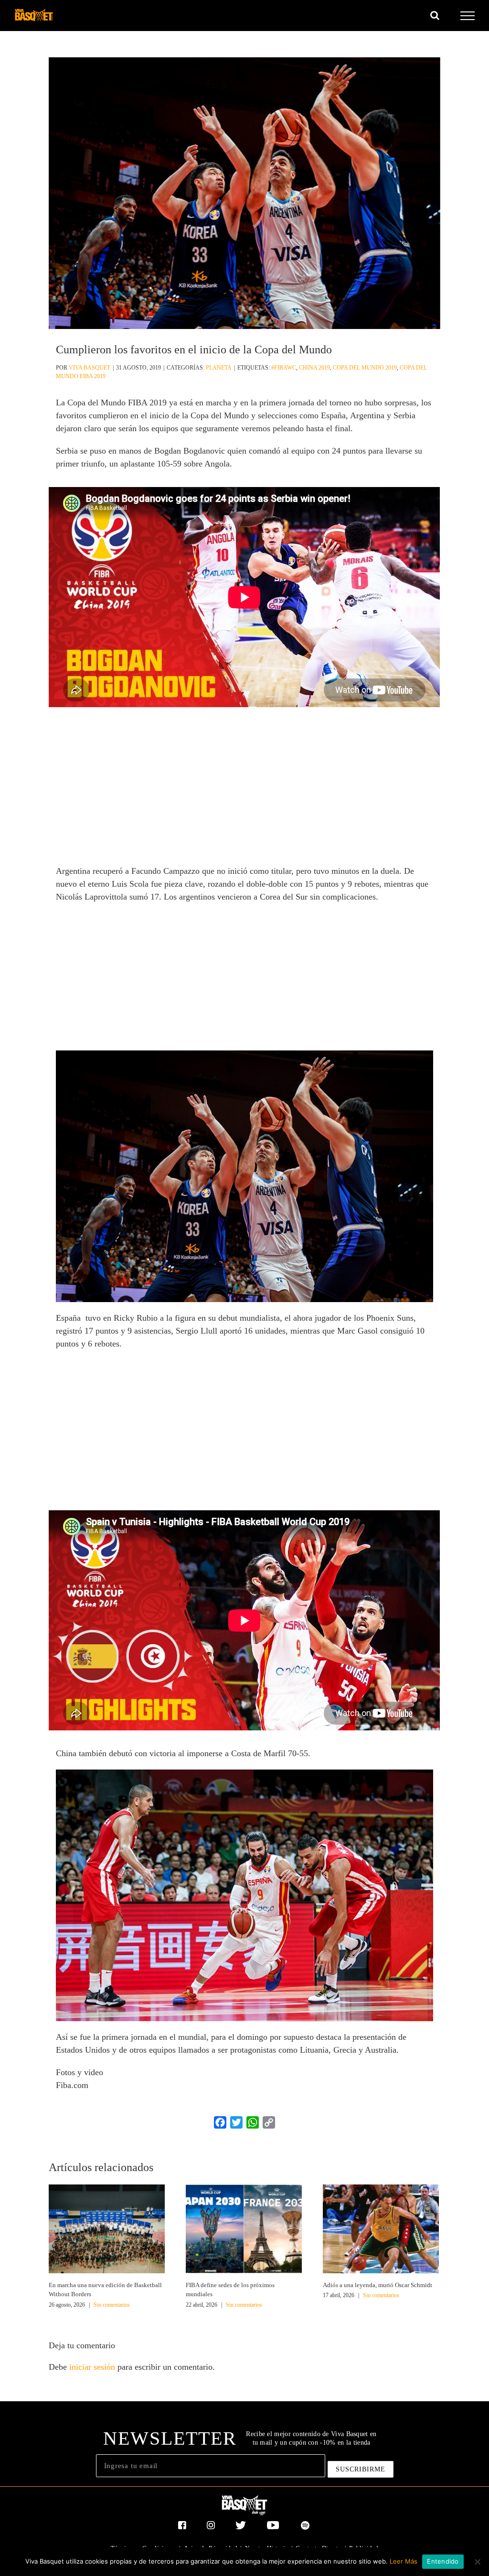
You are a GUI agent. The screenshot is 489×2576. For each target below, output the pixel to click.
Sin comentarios (112, 2305)
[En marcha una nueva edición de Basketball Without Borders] (107, 2228)
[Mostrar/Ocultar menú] (468, 16)
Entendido (443, 2561)
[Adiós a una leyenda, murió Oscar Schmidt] (381, 2228)
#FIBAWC (284, 368)
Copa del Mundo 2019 (365, 368)
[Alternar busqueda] (435, 15)
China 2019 (314, 368)
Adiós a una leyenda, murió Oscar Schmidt (377, 2285)
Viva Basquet (90, 368)
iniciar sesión (93, 2367)
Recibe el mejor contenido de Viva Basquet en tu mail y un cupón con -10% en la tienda (311, 2438)
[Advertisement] (244, 791)
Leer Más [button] (404, 2561)
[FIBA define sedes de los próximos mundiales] (244, 2228)
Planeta (219, 368)
